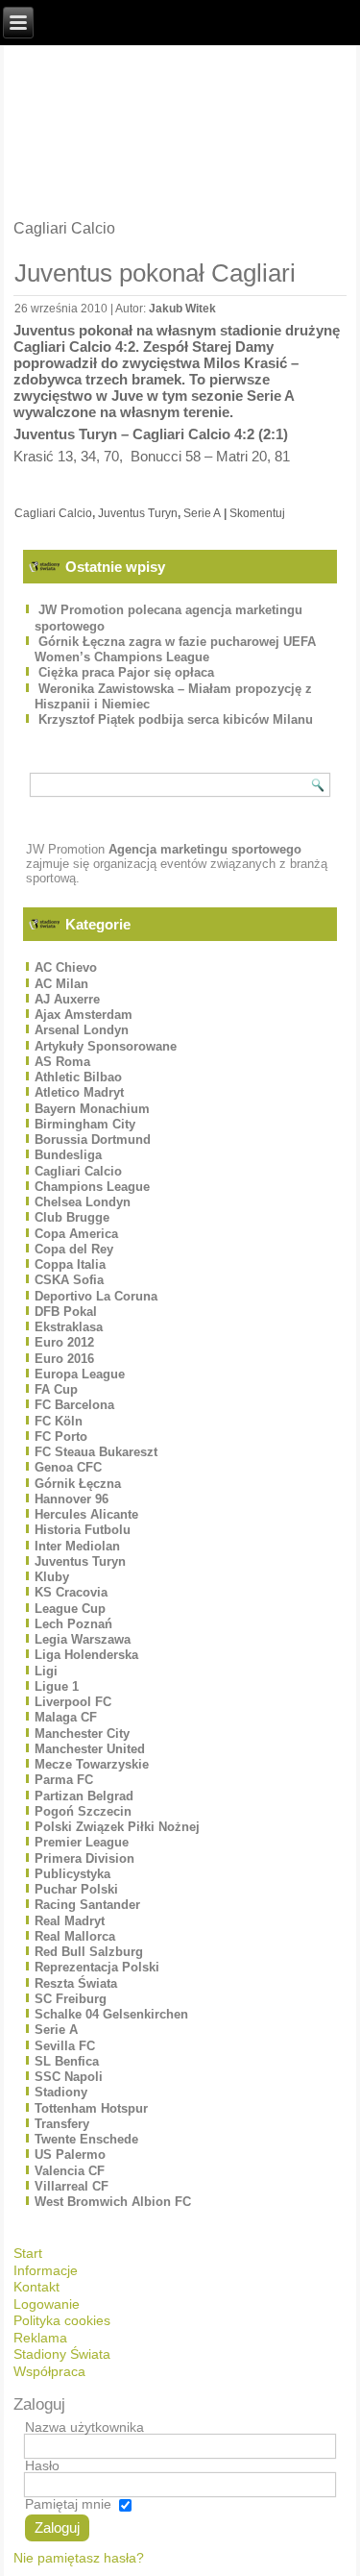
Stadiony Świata (62, 2354)
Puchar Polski (76, 1889)
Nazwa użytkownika (84, 2427)
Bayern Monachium (92, 1109)
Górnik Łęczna (78, 1484)
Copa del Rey (74, 1249)
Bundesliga (68, 1155)
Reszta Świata (76, 1983)
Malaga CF (66, 1717)
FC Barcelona (74, 1405)
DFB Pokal (66, 1312)
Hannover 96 (72, 1499)
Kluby (52, 1577)
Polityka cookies (62, 2320)
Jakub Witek (182, 309)
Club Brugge (72, 1217)
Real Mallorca (75, 1936)
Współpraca (49, 2371)
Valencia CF (70, 2171)
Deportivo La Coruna (96, 1296)
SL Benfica (67, 2061)
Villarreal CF (72, 2186)
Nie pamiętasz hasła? (79, 2558)
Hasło (42, 2465)
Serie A (202, 513)
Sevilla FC (65, 2046)
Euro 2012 (64, 1342)
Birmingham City (85, 1124)
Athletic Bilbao (78, 1077)
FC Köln (59, 1421)
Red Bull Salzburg (89, 1952)
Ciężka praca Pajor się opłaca (126, 672)
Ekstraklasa (69, 1327)
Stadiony (61, 2092)
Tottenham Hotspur (91, 2108)
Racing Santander (87, 1905)
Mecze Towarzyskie (92, 1764)
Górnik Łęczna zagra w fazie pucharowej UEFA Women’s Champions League (175, 649)
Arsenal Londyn (82, 1030)
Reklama (40, 2338)
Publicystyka (72, 1874)
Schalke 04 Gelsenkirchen (111, 2014)
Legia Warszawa (83, 1639)
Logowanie (47, 2304)
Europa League (80, 1374)
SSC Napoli (69, 2077)
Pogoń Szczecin (83, 1811)
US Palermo (70, 2155)
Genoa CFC (68, 1467)
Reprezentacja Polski (97, 1967)
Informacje (46, 2270)
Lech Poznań (73, 1624)
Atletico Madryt (79, 1092)
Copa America (76, 1234)
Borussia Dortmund (93, 1139)
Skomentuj (257, 513)
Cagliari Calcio (53, 513)
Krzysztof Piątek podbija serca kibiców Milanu (176, 719)
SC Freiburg (71, 1999)
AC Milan (61, 984)
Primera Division (84, 1858)
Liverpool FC (73, 1702)
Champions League (92, 1187)
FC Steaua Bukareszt (96, 1452)
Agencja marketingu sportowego (205, 849)
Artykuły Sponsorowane (106, 1046)
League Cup (70, 1609)
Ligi (46, 1671)
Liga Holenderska (86, 1655)
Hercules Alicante (86, 1514)
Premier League (82, 1842)
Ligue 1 (57, 1686)
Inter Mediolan (77, 1546)
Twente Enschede (86, 2139)
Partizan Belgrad (84, 1796)
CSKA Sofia (69, 1280)
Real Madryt (70, 1921)
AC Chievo (66, 967)
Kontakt (36, 2287)
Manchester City (82, 1734)
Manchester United (90, 1749)
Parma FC (64, 1780)
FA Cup (56, 1389)
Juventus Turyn (138, 513)
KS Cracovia (71, 1592)
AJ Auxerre (67, 999)
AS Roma (62, 1062)
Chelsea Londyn (83, 1202)
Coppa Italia (70, 1264)
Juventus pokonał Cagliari (155, 273)
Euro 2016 (64, 1359)
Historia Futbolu (83, 1530)
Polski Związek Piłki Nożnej (117, 1827)
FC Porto (61, 1437)
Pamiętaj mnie (68, 2504)
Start (28, 2253)
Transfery (62, 2124)
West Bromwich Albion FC (113, 2202)
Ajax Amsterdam (84, 1015)
